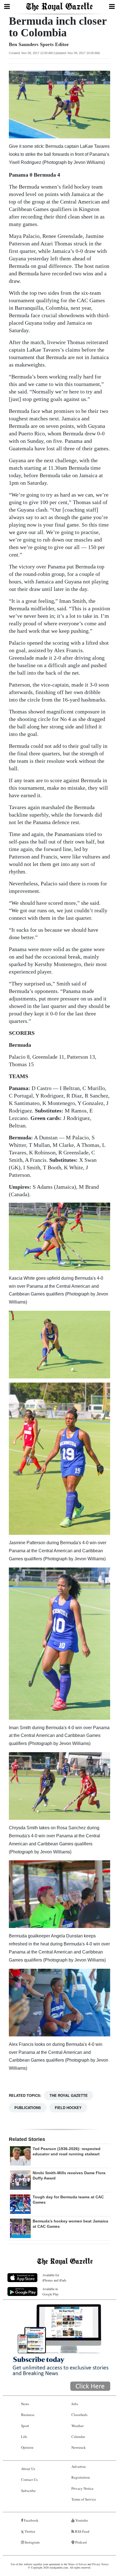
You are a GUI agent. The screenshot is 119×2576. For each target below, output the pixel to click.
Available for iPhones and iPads (54, 2278)
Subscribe (28, 2491)
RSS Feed (82, 2531)
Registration (81, 2477)
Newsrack (79, 2447)
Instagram (32, 2542)
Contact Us (29, 2480)
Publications (28, 2108)
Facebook (31, 2520)
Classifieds (79, 2415)
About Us (28, 2469)
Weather (77, 2426)
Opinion (27, 2447)
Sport (25, 2426)
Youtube (81, 2520)
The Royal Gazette (69, 2095)
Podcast (81, 2542)
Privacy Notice (82, 2488)
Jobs (75, 2404)
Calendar (78, 2437)
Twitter (29, 2531)
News (25, 2404)
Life (24, 2437)
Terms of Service (84, 2499)
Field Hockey (68, 2108)
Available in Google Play (51, 2291)
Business (28, 2415)
